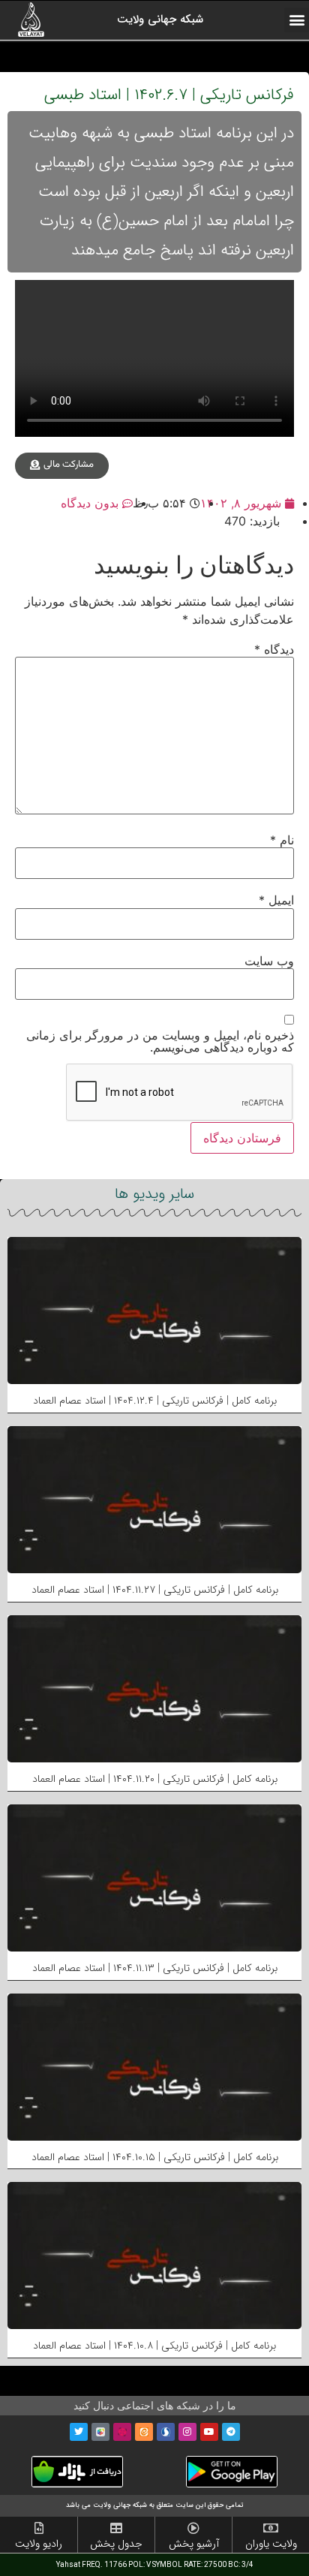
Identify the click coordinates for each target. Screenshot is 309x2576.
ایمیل (276, 900)
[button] (297, 20)
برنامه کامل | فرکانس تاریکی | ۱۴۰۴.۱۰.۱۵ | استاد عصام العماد (155, 2157)
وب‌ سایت (269, 961)
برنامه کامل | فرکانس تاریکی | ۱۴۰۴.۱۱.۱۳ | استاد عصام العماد (155, 1968)
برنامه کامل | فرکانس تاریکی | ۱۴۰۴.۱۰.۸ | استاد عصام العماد (154, 2346)
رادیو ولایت (39, 2544)
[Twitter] (79, 2432)
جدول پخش (116, 2544)
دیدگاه (274, 649)
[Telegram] (231, 2432)
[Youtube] (209, 2432)
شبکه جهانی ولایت (160, 20)
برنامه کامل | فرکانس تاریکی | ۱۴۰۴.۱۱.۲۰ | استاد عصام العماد (155, 1779)
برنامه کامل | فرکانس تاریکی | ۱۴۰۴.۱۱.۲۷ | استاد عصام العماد (155, 1590)
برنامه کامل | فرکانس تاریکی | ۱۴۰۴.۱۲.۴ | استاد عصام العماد (155, 1401)
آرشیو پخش (194, 2544)
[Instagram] (187, 2432)
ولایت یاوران (271, 2544)
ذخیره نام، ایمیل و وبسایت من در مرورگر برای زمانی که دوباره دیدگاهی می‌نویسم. (160, 1041)
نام (282, 840)
